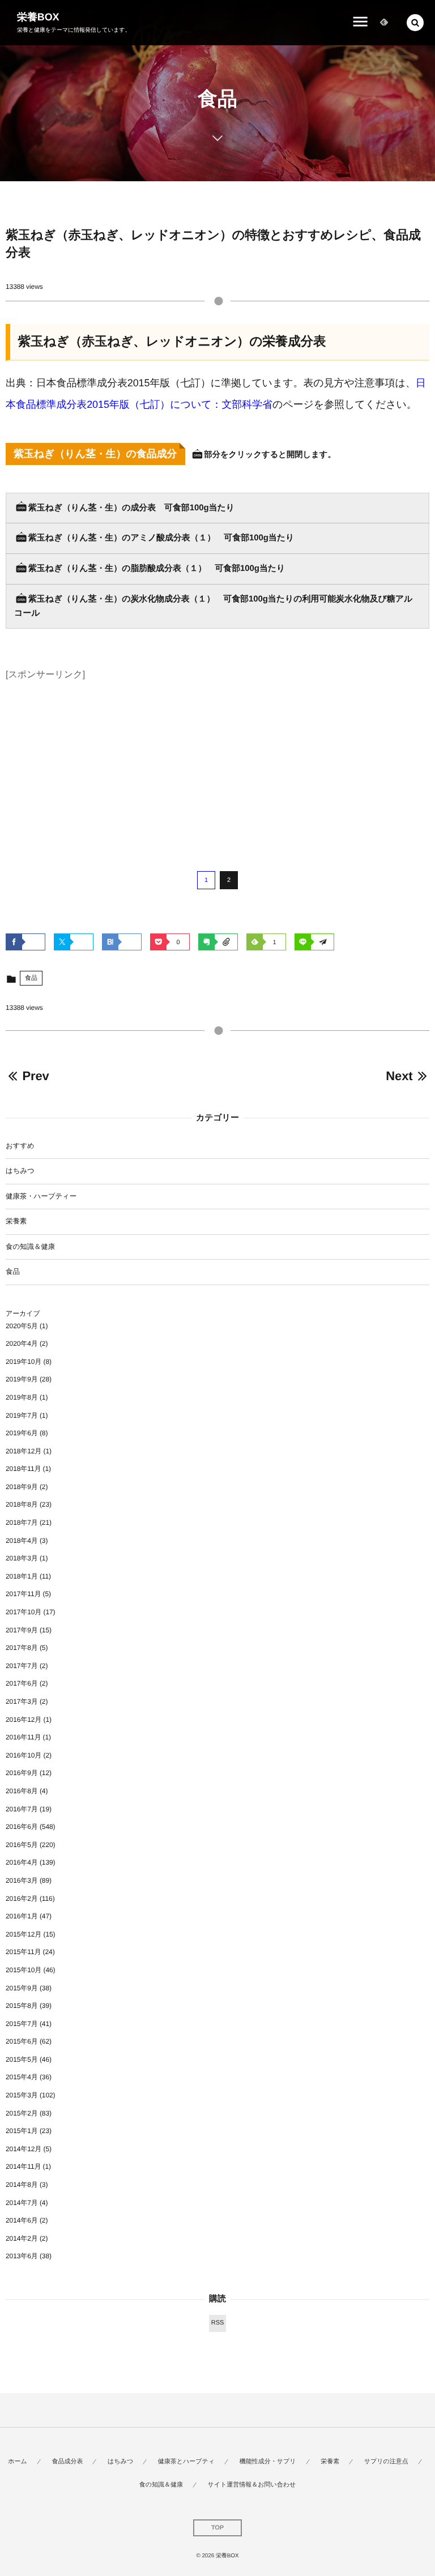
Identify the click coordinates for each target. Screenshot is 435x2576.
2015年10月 (24, 1970)
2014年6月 (22, 2220)
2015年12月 (24, 1934)
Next (399, 1076)
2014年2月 (22, 2238)
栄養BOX (38, 17)
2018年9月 (22, 1487)
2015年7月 (22, 2024)
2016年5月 (22, 1845)
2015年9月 (22, 1988)
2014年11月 (23, 2166)
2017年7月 (22, 1666)
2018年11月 (23, 1469)
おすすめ (20, 1146)
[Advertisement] (217, 764)
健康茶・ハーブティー (41, 1196)
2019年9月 (22, 1379)
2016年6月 (22, 1827)
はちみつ (20, 1171)
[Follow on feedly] (384, 23)
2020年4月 (22, 1344)
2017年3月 (22, 1701)
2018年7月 (22, 1522)
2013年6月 (22, 2256)
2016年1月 (22, 1916)
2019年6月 (22, 1433)
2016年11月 (23, 1737)
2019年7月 (22, 1415)
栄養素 (16, 1221)
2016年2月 (22, 1899)
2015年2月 (22, 2113)
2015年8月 (22, 2006)
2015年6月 (22, 2041)
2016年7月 (22, 1809)
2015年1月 (22, 2131)
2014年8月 (22, 2185)
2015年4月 (22, 2077)
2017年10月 (24, 1612)
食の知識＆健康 (30, 1247)
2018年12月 (24, 1451)
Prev (35, 1076)
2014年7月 (22, 2203)
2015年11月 (23, 1952)
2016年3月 (22, 1880)
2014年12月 (24, 2149)
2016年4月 (22, 1862)
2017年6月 (22, 1683)
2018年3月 (22, 1558)
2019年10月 (24, 1362)
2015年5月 (22, 2059)
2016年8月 (22, 1791)
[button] (415, 23)
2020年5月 (22, 1326)
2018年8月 (22, 1504)
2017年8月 (22, 1648)
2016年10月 (24, 1755)
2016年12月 (24, 1720)
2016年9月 (22, 1773)
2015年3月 (22, 2095)
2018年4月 (22, 1541)
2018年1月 (22, 1576)
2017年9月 (22, 1630)
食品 (31, 978)
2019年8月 (22, 1397)
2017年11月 (23, 1594)
